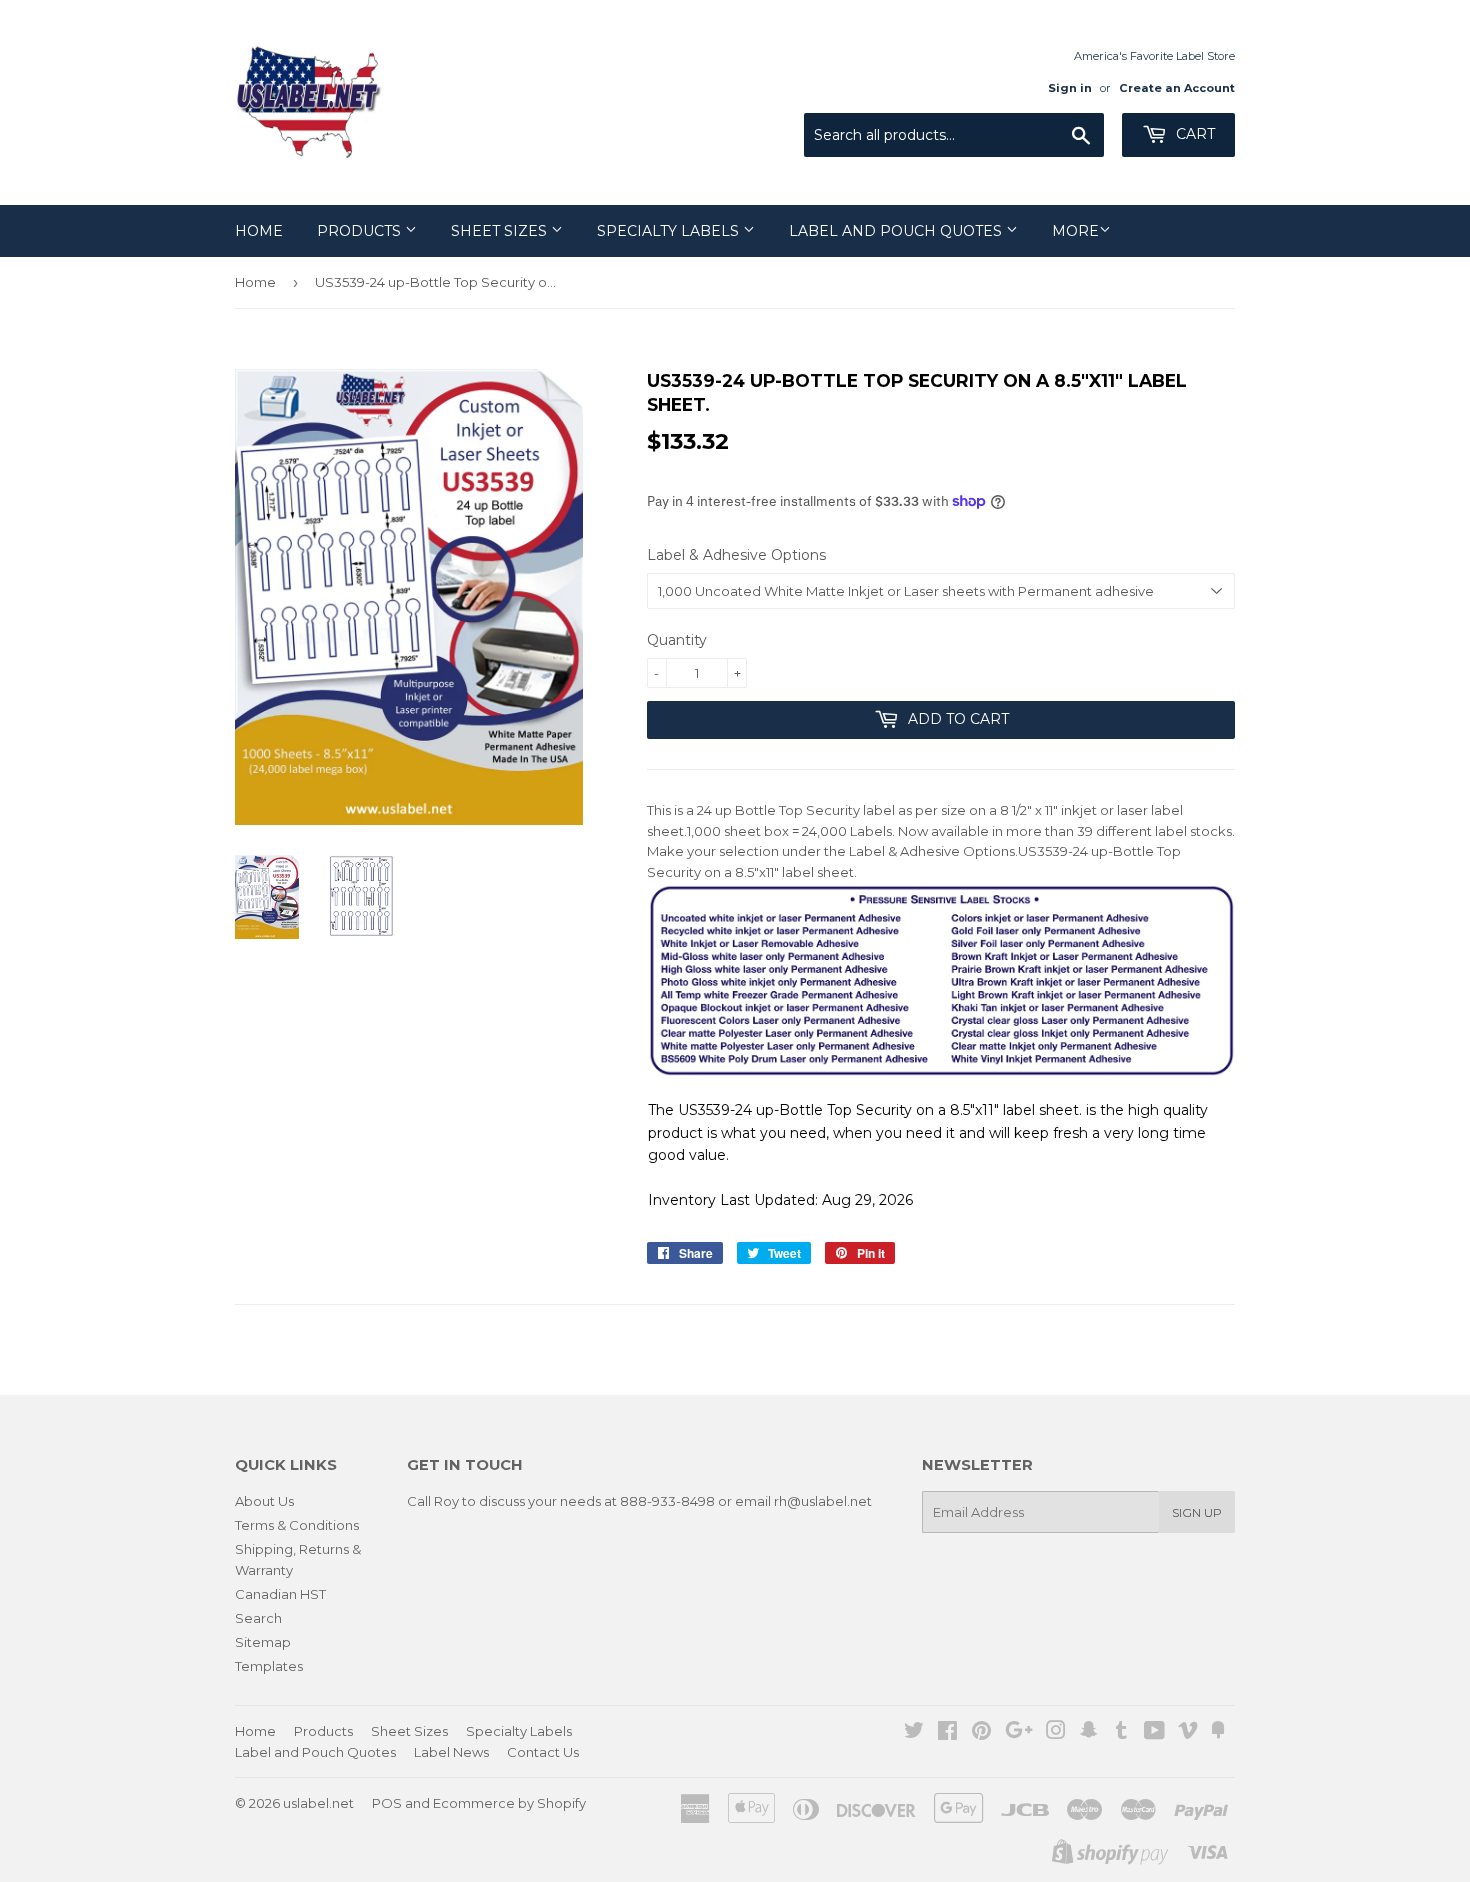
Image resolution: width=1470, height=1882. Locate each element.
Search (258, 1618)
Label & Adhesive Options (736, 555)
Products (361, 231)
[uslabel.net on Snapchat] (1089, 1733)
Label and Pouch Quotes (897, 231)
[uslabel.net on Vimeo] (1188, 1733)
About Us (264, 1501)
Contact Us (543, 1752)
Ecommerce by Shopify (509, 1803)
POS (387, 1803)
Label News (451, 1752)
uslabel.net (318, 1803)
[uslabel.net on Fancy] (1218, 1733)
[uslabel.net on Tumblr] (1121, 1733)
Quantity (677, 640)
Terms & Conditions (297, 1525)
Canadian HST (280, 1594)
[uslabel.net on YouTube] (1154, 1733)
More (1075, 231)
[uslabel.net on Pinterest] (981, 1733)
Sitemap (263, 1642)
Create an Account (1177, 88)
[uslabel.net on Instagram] (1056, 1733)
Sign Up (1197, 1512)
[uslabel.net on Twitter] (914, 1733)
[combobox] (954, 135)
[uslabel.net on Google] (1019, 1733)
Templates (269, 1666)
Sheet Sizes (501, 231)
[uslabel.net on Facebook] (947, 1733)
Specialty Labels (670, 231)
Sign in (1070, 88)
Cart (1193, 134)
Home (259, 231)
